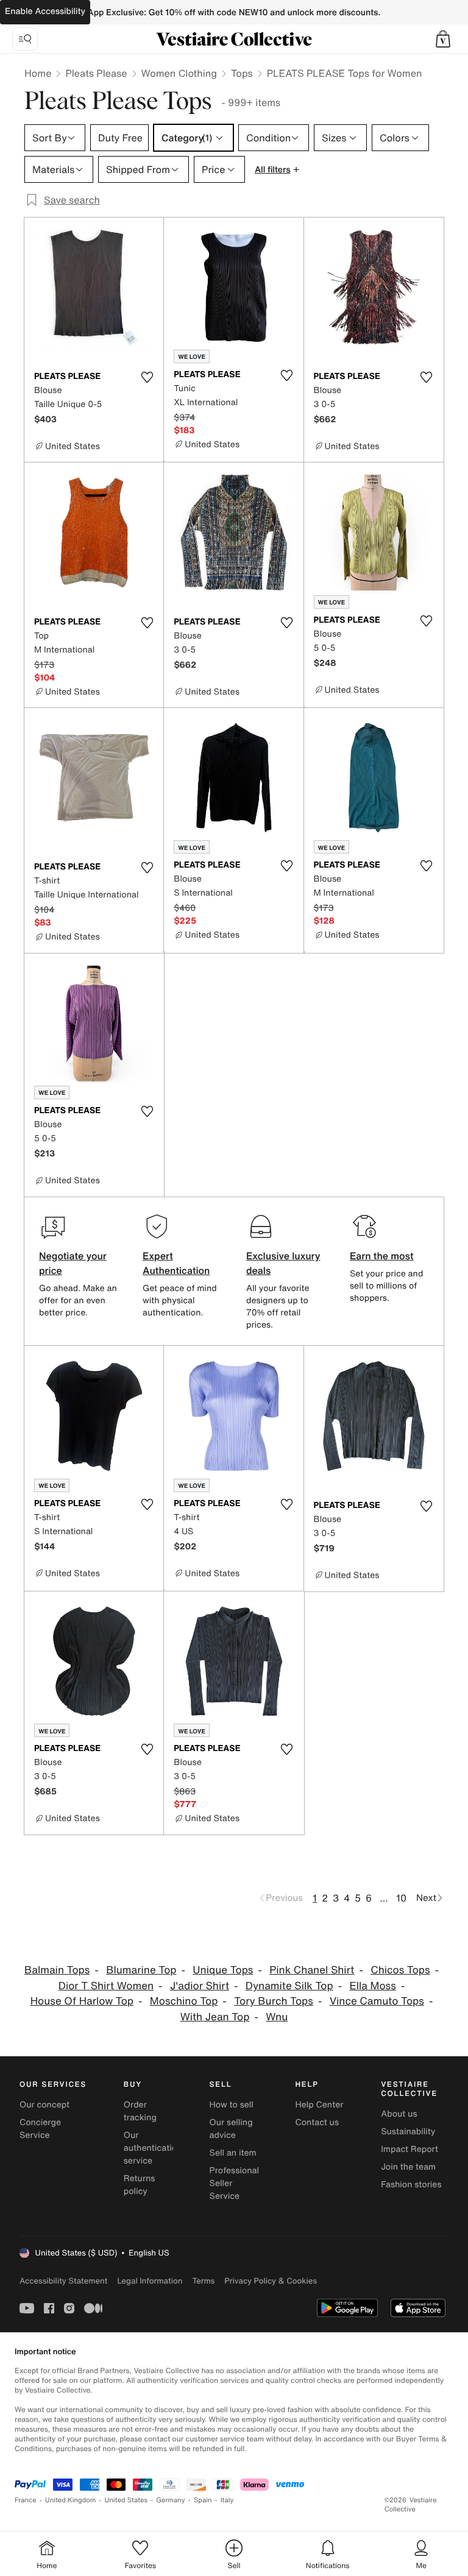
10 (401, 1898)
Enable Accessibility (45, 11)
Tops (242, 73)
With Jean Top (215, 2017)
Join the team (408, 2167)
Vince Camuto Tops (377, 2001)
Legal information (150, 2281)
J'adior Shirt (200, 1986)
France (26, 2500)
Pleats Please (96, 73)
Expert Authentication (176, 1263)
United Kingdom (71, 2500)
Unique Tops (223, 1970)
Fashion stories (411, 2185)
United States (126, 2500)
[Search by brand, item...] (25, 39)
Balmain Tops (57, 1970)
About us (399, 2114)
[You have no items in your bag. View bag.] (443, 39)
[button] (443, 39)
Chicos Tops (400, 1970)
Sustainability (408, 2132)
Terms (203, 2281)
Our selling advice (231, 2129)
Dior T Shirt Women (106, 1986)
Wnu (277, 2017)
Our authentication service (153, 2148)
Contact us (317, 2122)
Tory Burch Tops (274, 2001)
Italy (227, 2500)
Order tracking (140, 2111)
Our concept (44, 2105)
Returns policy (140, 2185)
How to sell (232, 2105)
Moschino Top (184, 2001)
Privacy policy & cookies (271, 2281)
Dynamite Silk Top (289, 1986)
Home (38, 73)
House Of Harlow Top (82, 2001)
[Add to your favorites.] (147, 377)
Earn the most (382, 1256)
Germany (171, 2500)
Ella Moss (372, 1986)
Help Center (319, 2105)
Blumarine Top (141, 1970)
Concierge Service (40, 2129)
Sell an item (233, 2153)
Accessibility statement (63, 2281)
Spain (203, 2500)
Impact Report (409, 2149)
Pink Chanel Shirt (312, 1970)
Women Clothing (179, 73)
